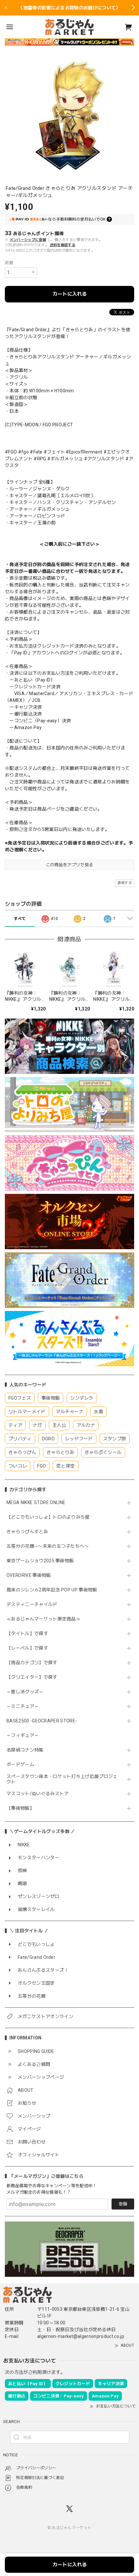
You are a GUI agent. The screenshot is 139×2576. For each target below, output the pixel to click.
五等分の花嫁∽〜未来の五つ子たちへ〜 (50, 1546)
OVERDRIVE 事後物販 (29, 1575)
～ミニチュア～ (23, 1706)
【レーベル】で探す (27, 1648)
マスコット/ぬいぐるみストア (37, 1794)
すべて (20, 919)
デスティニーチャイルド (32, 1604)
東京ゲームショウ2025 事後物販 (43, 1561)
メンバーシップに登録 (28, 240)
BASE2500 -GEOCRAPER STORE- (42, 1721)
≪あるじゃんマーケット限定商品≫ (43, 1619)
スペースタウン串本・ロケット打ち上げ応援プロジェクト (62, 1779)
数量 (9, 263)
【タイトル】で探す (27, 1633)
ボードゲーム (20, 1764)
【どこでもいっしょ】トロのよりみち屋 (50, 1517)
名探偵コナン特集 (25, 1750)
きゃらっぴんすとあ (27, 1532)
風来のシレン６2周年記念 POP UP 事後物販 (52, 1590)
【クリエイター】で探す (32, 1677)
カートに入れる (70, 294)
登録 (123, 2204)
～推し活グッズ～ (25, 1692)
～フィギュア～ (23, 1735)
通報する (125, 883)
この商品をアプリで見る (70, 865)
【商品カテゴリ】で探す (32, 1663)
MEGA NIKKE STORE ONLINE (36, 1502)
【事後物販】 (20, 1808)
